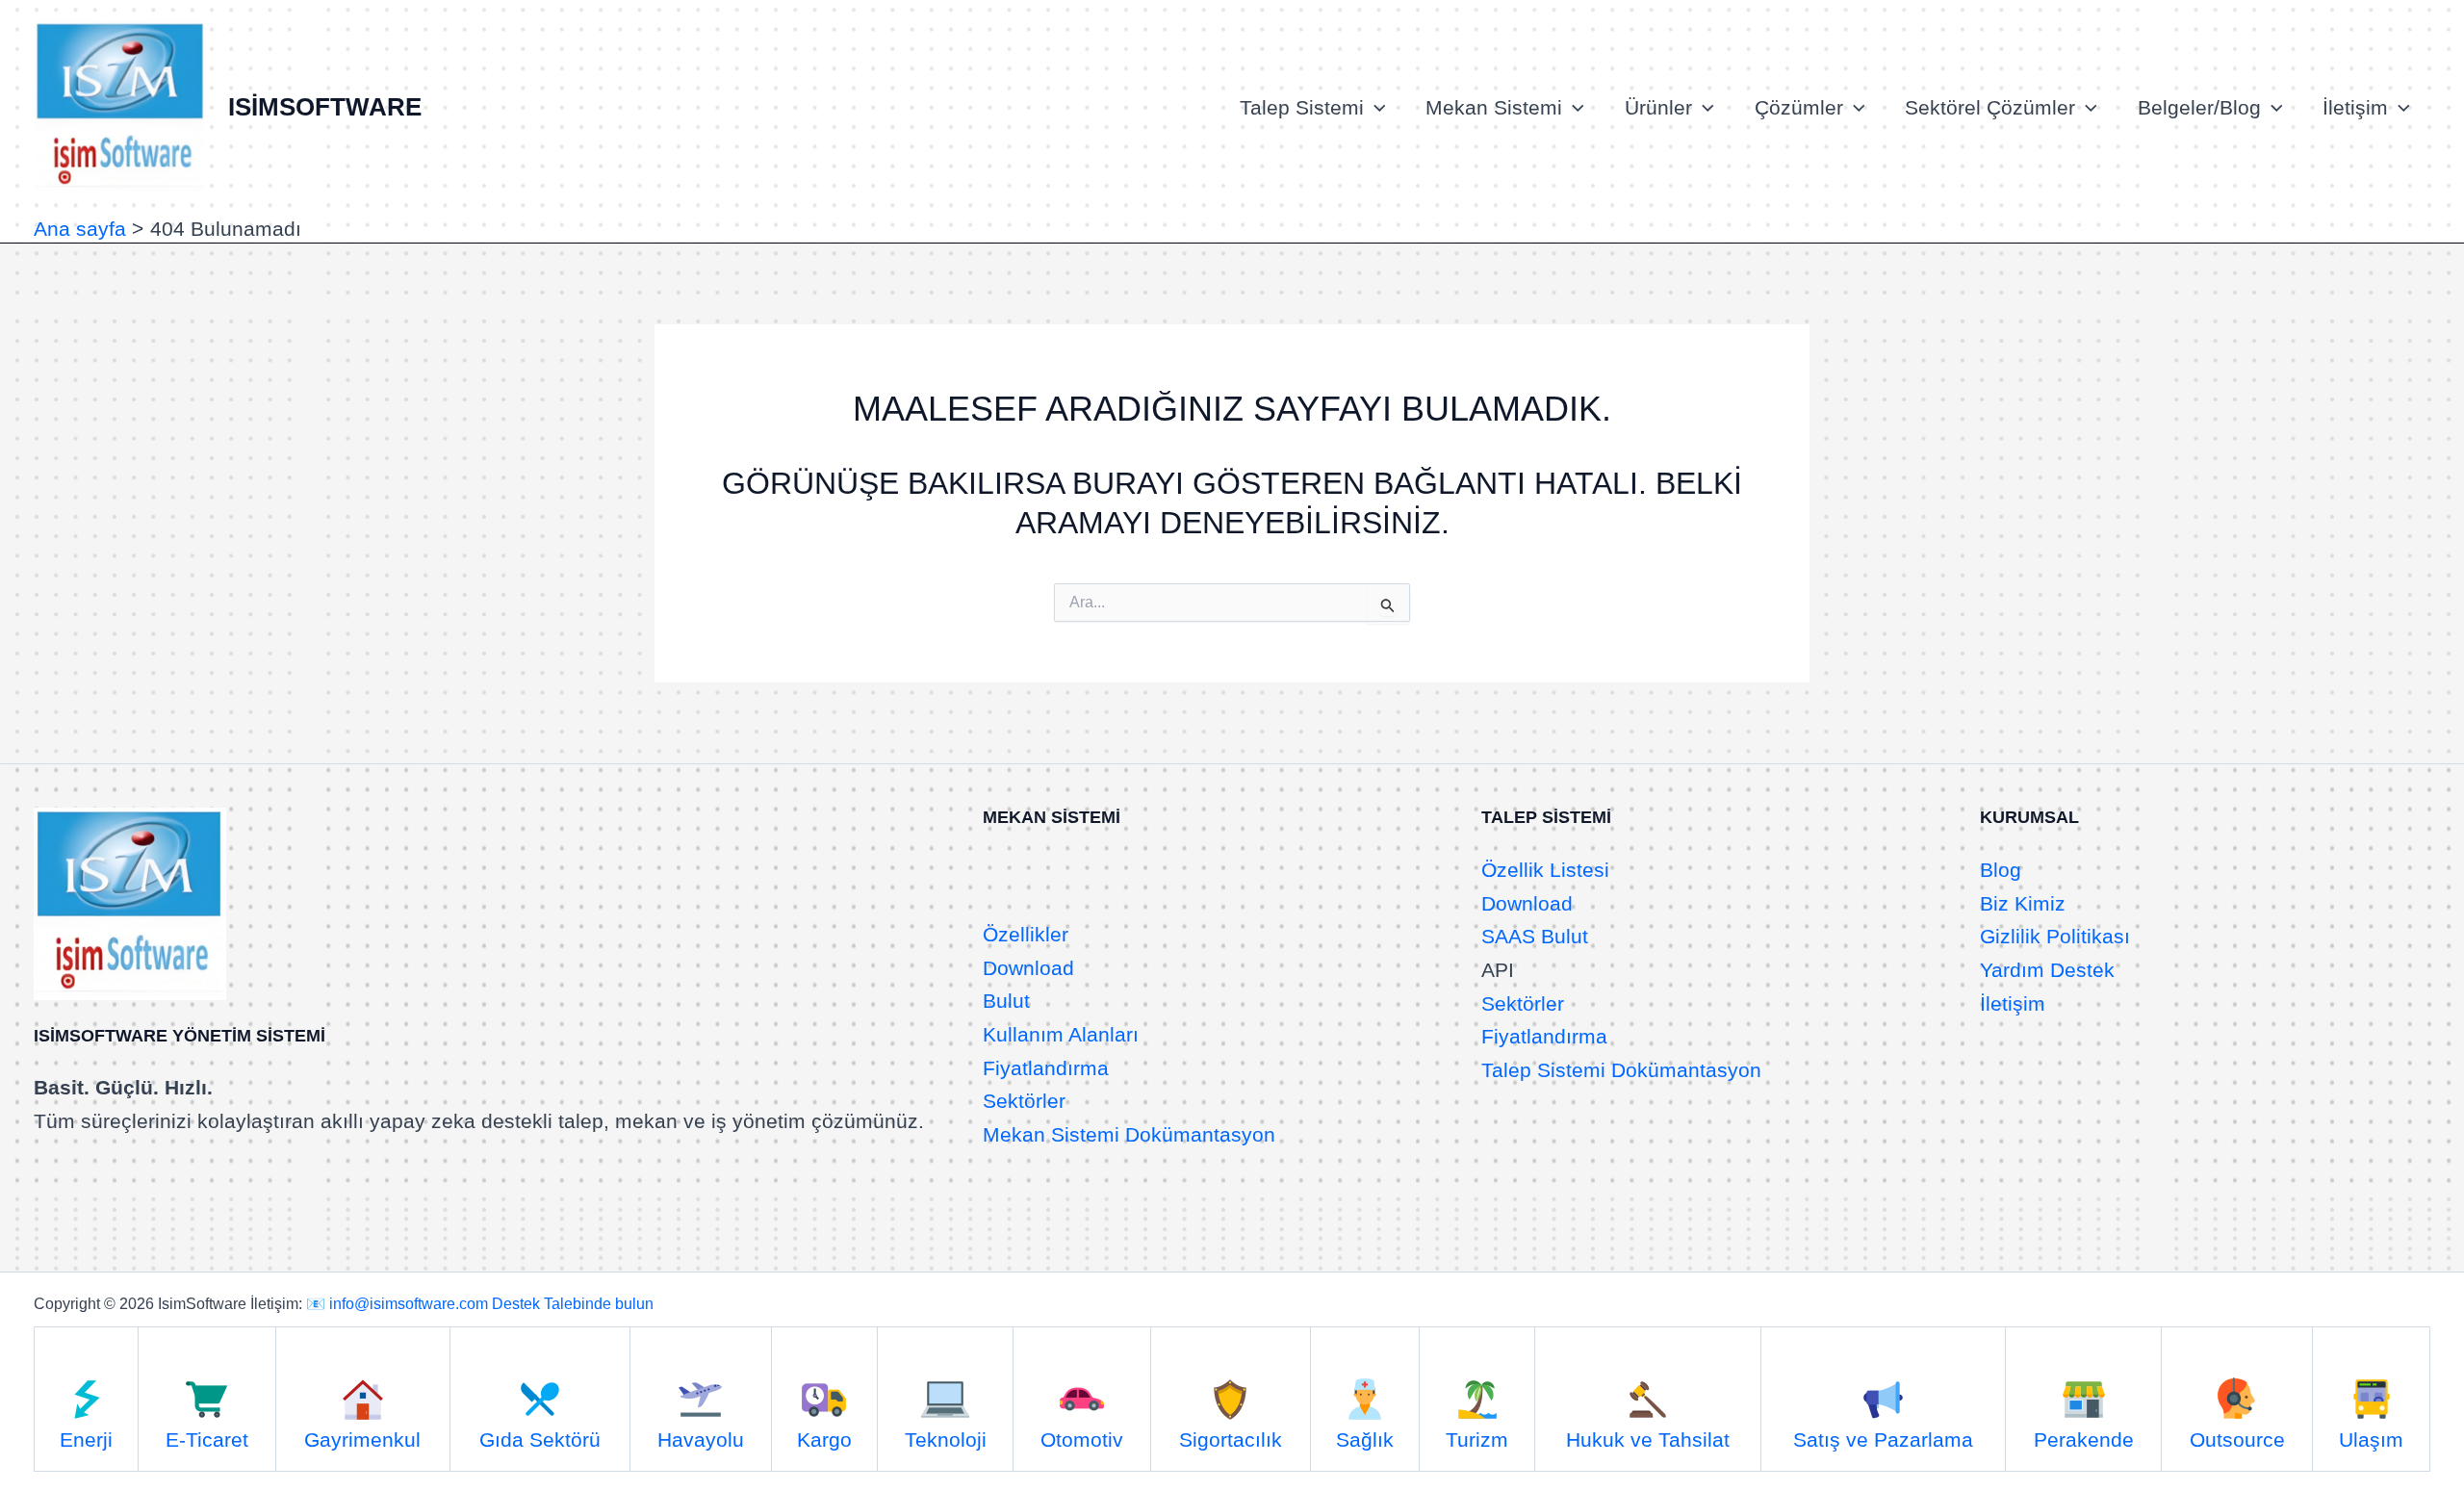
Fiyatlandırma (1046, 1068)
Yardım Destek (2047, 970)
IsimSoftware (325, 107)
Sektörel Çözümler (1990, 107)
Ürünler (1658, 107)
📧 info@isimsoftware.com (397, 1304)
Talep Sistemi (1302, 107)
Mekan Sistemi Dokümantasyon (1129, 1134)
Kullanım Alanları (1061, 1034)
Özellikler (1026, 934)
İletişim (2355, 107)
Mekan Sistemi (1494, 107)
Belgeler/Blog (2199, 107)
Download (1028, 968)
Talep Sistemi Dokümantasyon (1621, 1070)
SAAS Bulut (1535, 936)
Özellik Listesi (1545, 870)
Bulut (1006, 1001)
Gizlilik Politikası (2055, 936)
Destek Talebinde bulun (573, 1304)
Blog (2001, 870)
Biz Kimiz (2023, 903)
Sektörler (1024, 1101)
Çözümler (1799, 107)
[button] (1375, 108)
